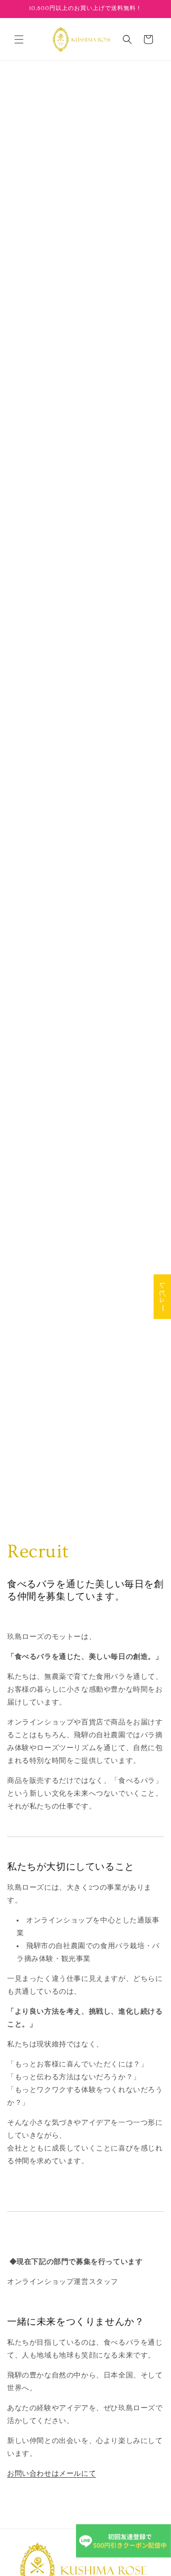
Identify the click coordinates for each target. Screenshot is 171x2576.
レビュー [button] (162, 1297)
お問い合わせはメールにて (52, 2473)
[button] (19, 39)
